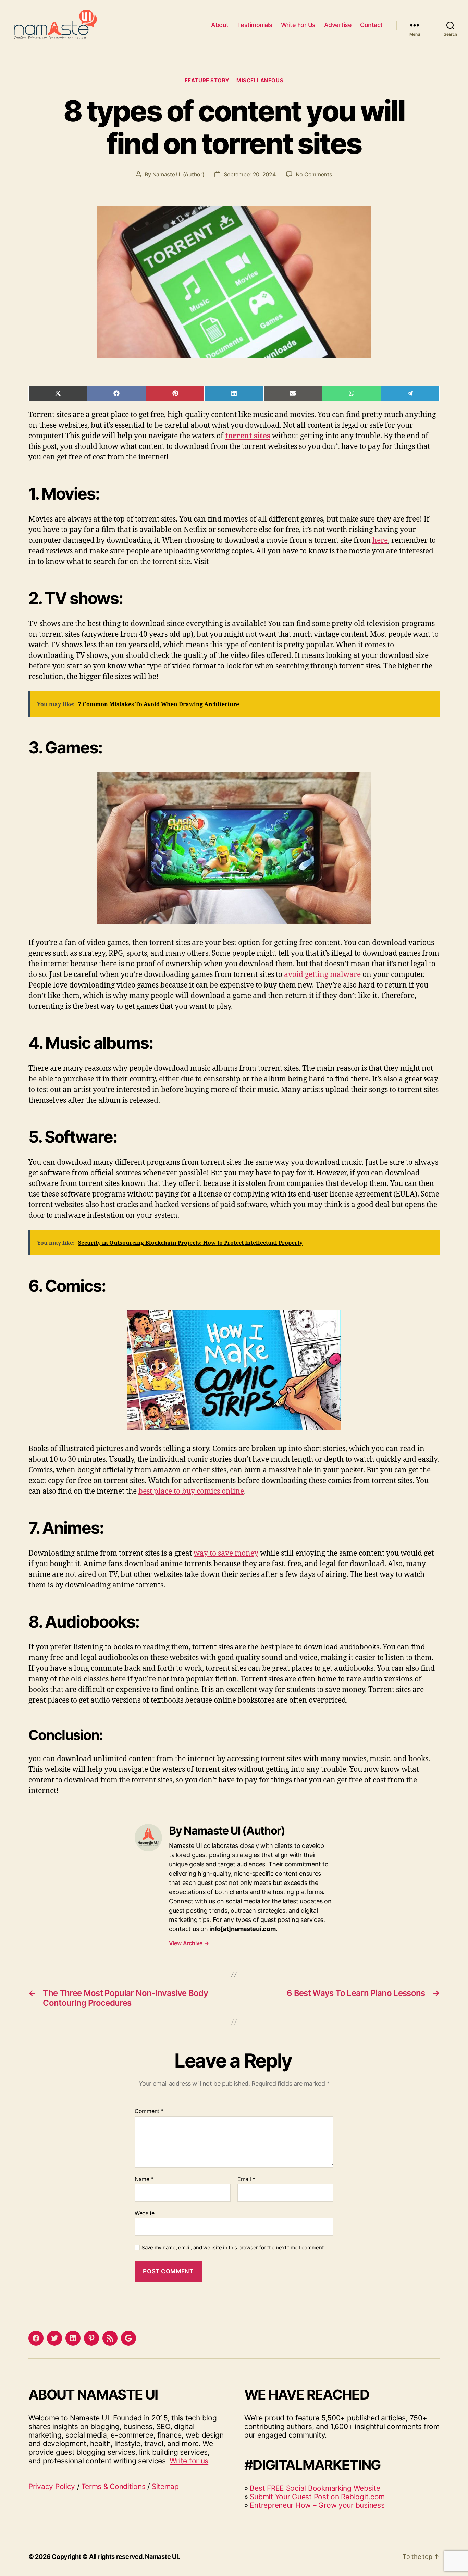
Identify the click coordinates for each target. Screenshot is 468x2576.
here (380, 541)
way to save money (226, 1553)
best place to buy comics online (191, 1491)
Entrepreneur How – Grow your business (317, 2505)
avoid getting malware (322, 975)
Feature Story (207, 81)
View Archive (189, 1943)
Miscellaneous (260, 81)
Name (144, 2179)
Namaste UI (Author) (178, 174)
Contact (371, 25)
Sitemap (165, 2486)
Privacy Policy (52, 2486)
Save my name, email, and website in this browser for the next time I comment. (233, 2248)
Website (145, 2213)
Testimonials (255, 25)
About (220, 25)
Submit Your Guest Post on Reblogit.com (317, 2497)
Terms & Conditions (113, 2486)
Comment (149, 2111)
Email (246, 2179)
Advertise (338, 25)
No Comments (314, 174)
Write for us (189, 2461)
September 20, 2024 (250, 174)
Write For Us (298, 25)
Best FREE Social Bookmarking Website (315, 2488)
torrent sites (248, 436)
